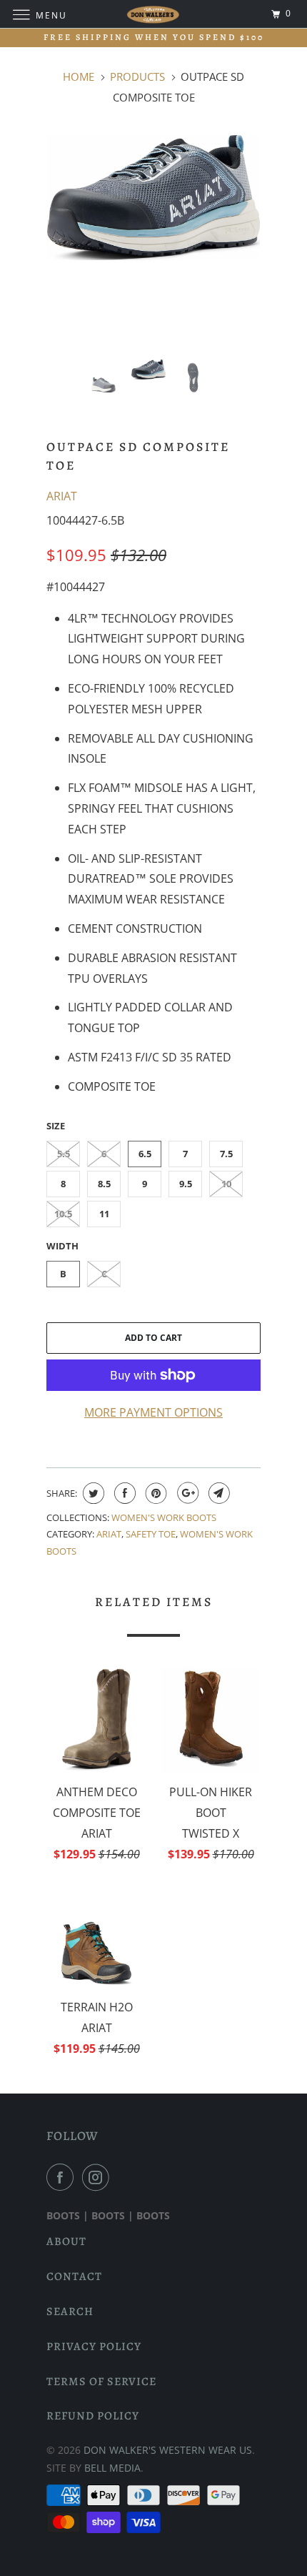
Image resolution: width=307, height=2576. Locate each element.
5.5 (64, 1154)
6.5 (145, 1154)
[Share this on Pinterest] (155, 1493)
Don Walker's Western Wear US (168, 2450)
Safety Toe (151, 1534)
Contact (74, 2277)
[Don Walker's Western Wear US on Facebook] (63, 2177)
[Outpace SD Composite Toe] (153, 198)
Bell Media (112, 2468)
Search (70, 2312)
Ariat (62, 496)
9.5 (186, 1184)
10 (226, 1184)
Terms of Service (101, 2382)
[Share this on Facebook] (123, 1493)
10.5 (63, 1214)
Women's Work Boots (164, 1517)
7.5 (226, 1154)
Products (137, 76)
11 (104, 1214)
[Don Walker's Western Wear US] (154, 14)
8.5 (104, 1184)
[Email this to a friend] (217, 1493)
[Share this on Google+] (186, 1493)
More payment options (153, 1412)
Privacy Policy (94, 2347)
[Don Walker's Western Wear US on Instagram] (99, 2177)
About (66, 2241)
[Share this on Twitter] (92, 1493)
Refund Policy (93, 2416)
